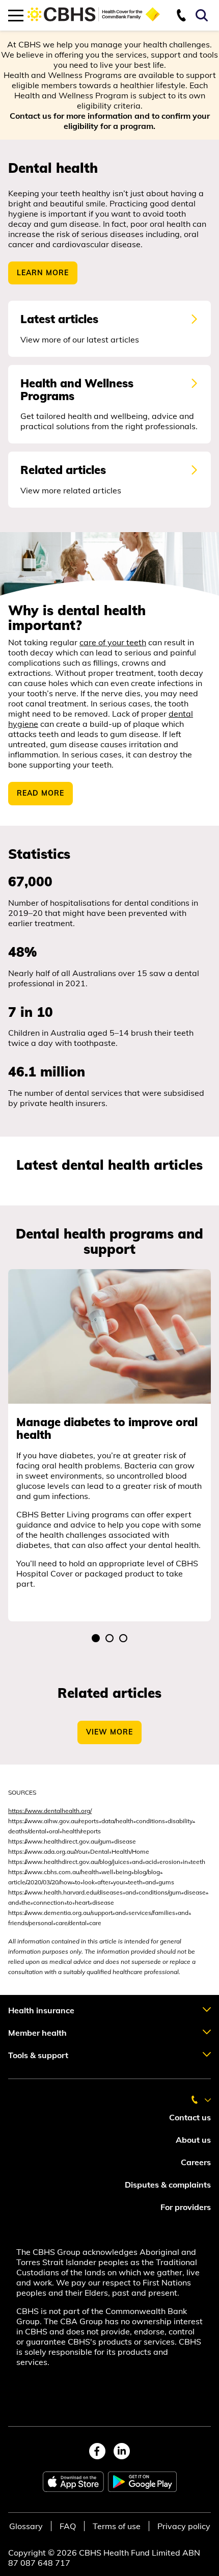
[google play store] (142, 2482)
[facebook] (97, 2451)
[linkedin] (122, 2451)
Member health (37, 2033)
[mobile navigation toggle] (16, 15)
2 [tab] (110, 1639)
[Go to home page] (94, 21)
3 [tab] (124, 1639)
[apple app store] (73, 2482)
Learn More (43, 273)
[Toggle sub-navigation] (204, 2010)
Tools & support (38, 2055)
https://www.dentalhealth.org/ (50, 1811)
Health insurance (41, 2010)
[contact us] (185, 15)
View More (109, 1732)
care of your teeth (113, 642)
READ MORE (40, 793)
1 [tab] (96, 1639)
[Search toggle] (203, 15)
